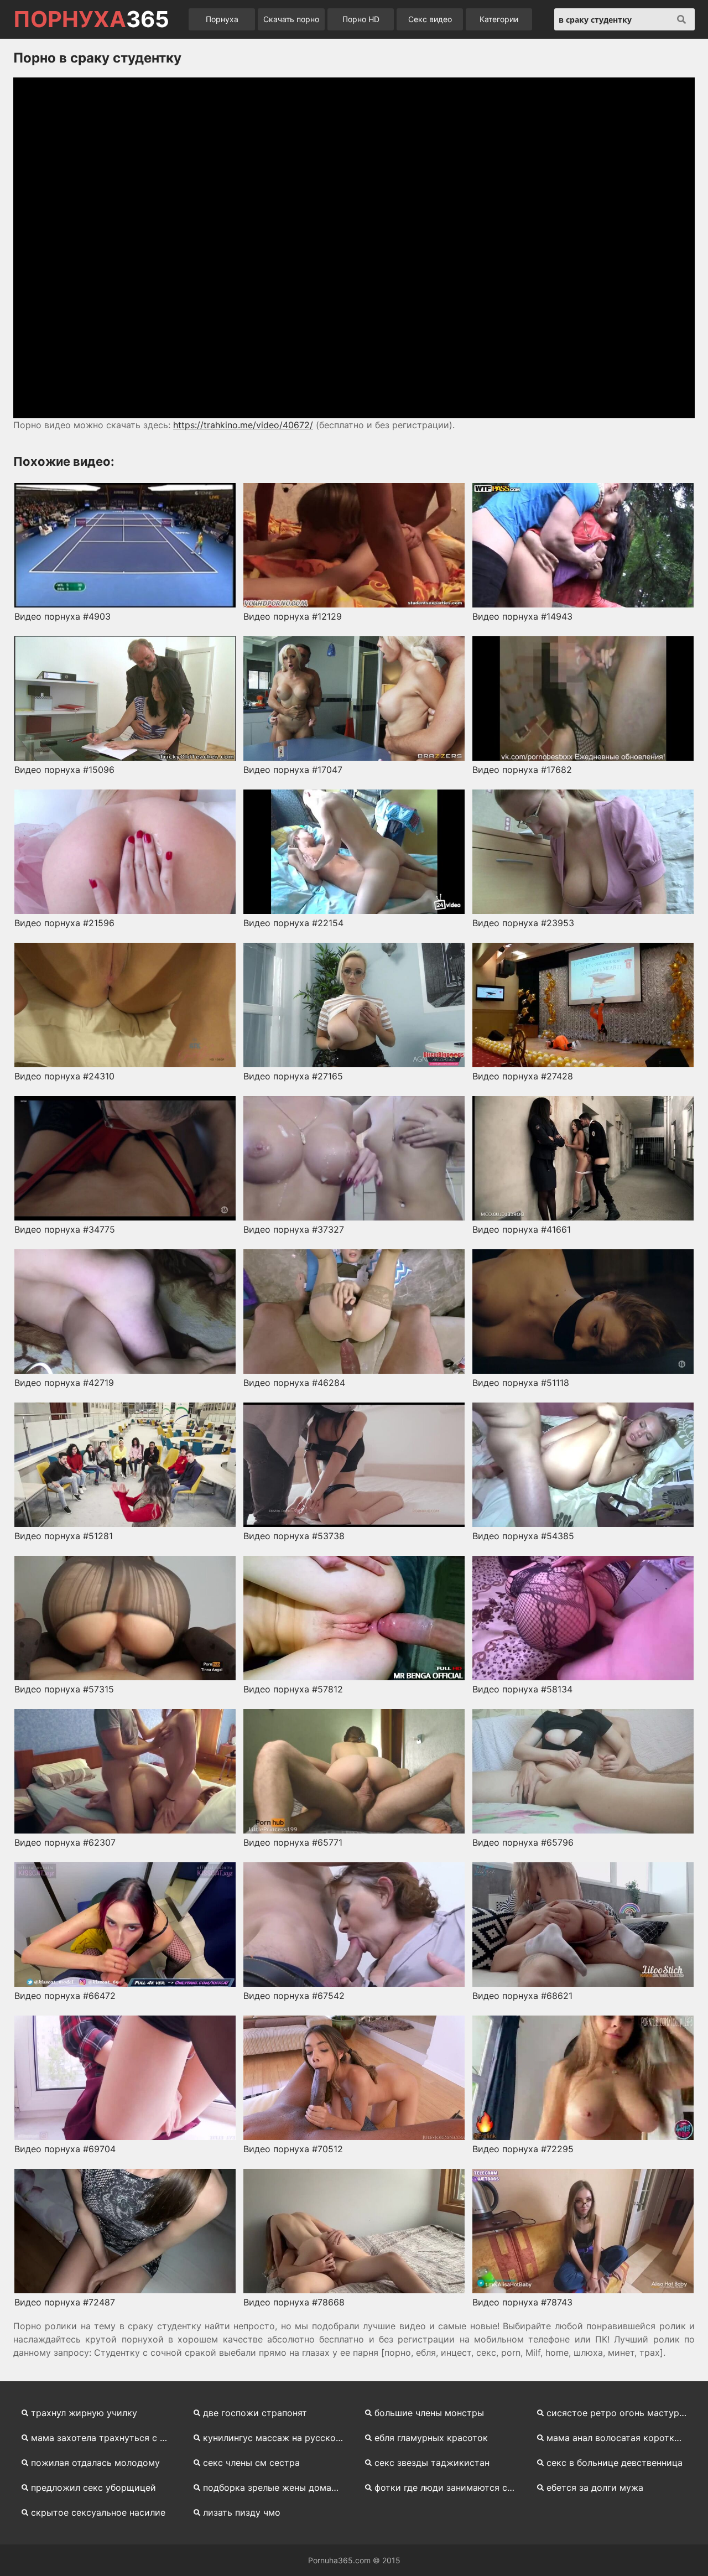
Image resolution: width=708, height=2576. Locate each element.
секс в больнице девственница (615, 2463)
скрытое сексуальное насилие (98, 2512)
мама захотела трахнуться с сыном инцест (105, 2438)
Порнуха (222, 19)
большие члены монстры (429, 2413)
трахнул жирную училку (84, 2413)
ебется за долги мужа (595, 2487)
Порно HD (361, 19)
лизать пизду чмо (242, 2512)
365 (91, 19)
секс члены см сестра (251, 2463)
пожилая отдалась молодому (95, 2463)
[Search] (681, 19)
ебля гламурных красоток (431, 2438)
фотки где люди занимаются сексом (449, 2487)
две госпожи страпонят (255, 2413)
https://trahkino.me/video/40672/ (243, 425)
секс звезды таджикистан (432, 2463)
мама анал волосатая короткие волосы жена (621, 2438)
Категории (499, 19)
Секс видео (430, 19)
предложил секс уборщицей (93, 2487)
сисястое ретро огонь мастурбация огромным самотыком (621, 2413)
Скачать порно (291, 19)
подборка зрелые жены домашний (277, 2487)
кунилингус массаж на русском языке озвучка (277, 2438)
